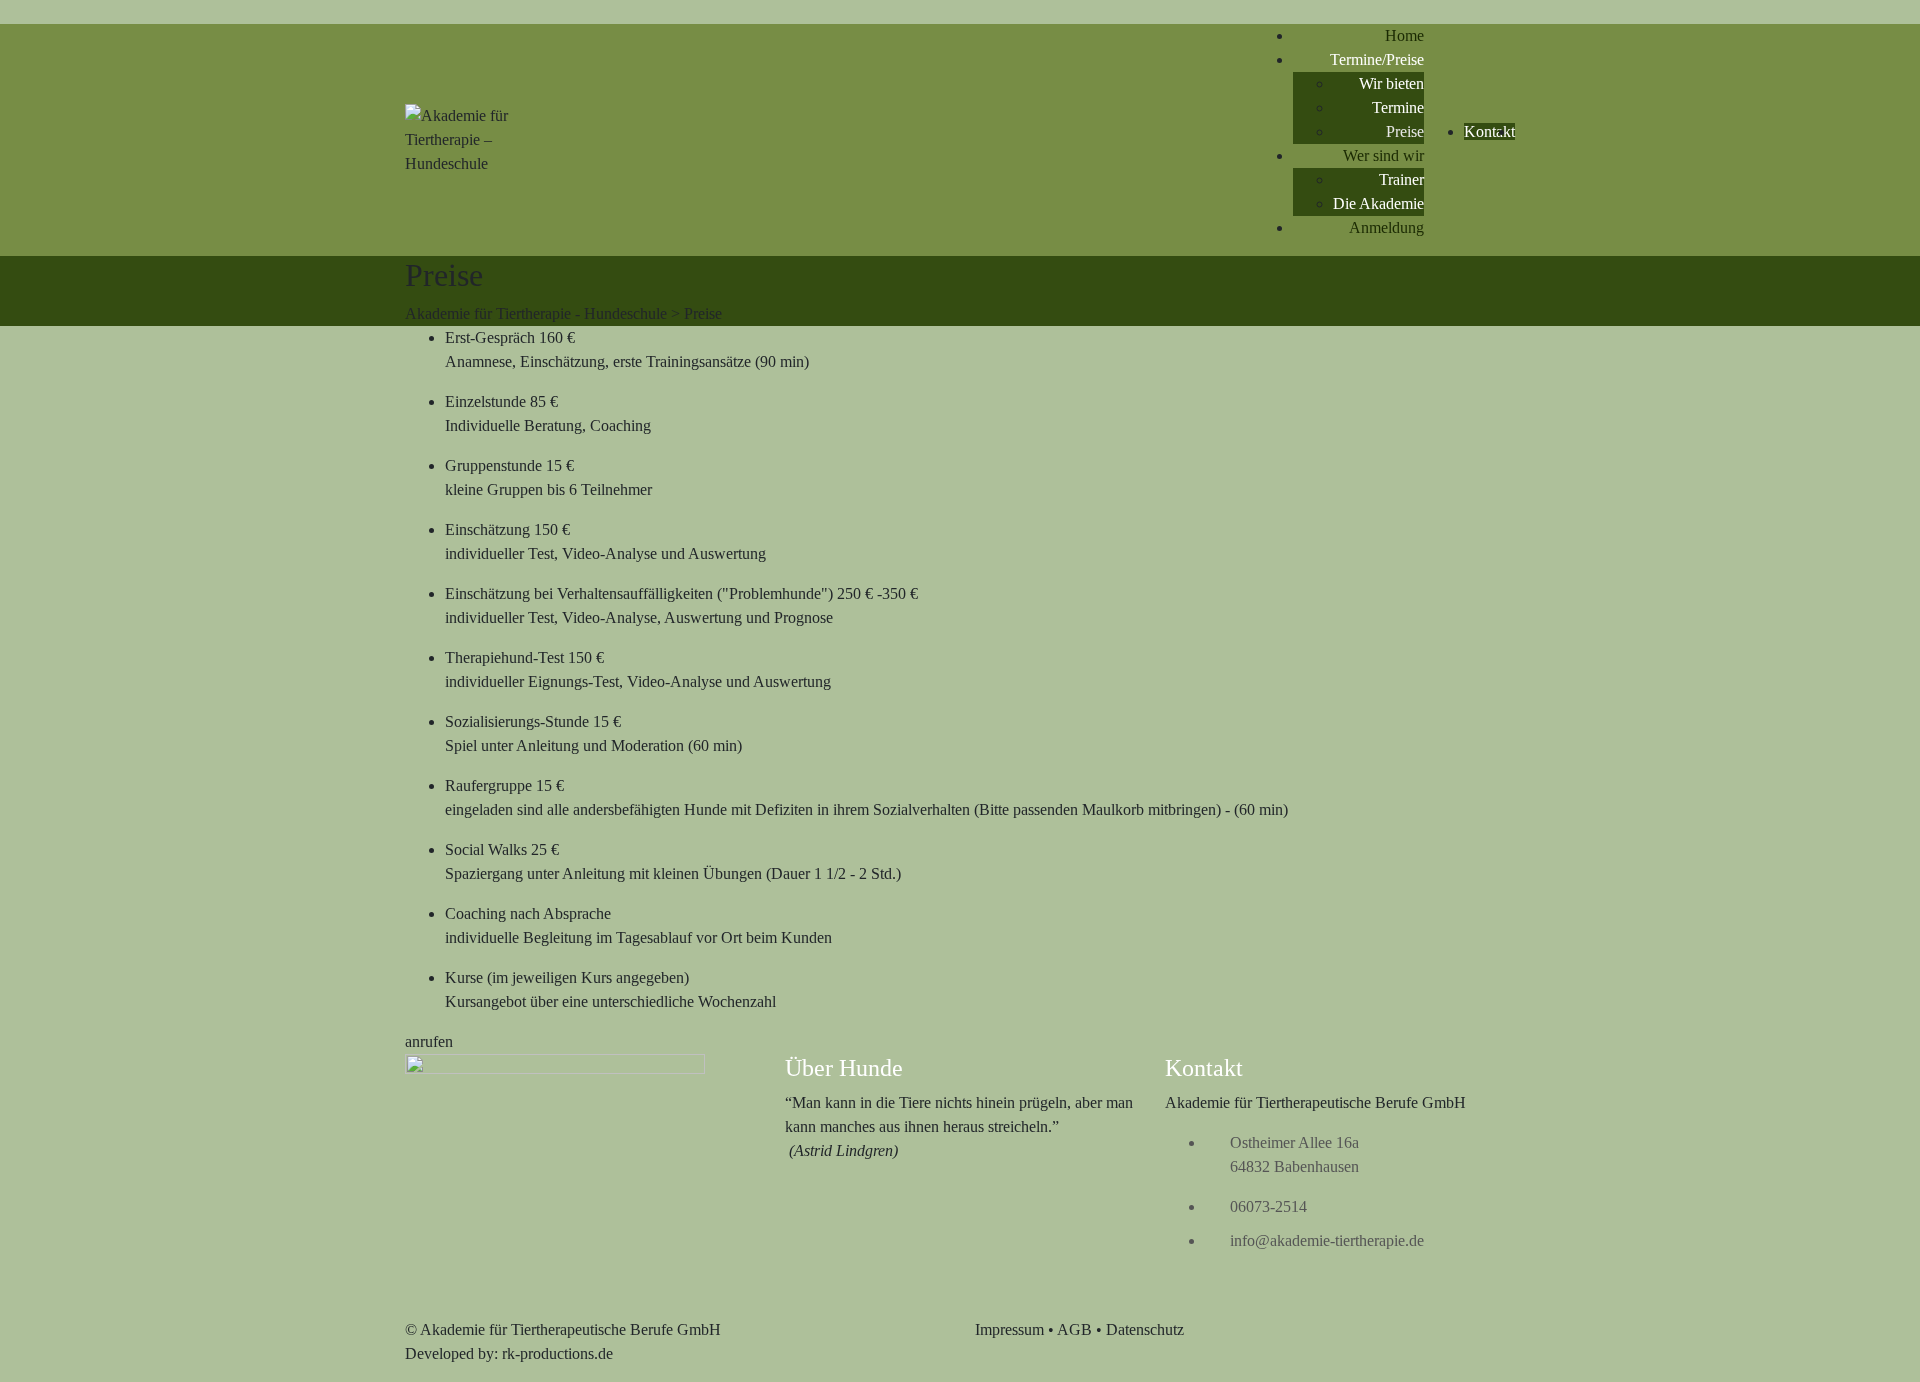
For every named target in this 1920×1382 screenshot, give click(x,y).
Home (1404, 35)
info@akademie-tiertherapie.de (1327, 1240)
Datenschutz (1145, 1329)
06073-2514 (1268, 1206)
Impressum (1009, 1329)
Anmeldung (1386, 227)
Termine (1398, 107)
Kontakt (1489, 131)
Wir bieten (1391, 83)
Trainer (1401, 179)
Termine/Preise (1377, 59)
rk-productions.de (557, 1353)
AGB (1074, 1329)
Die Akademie (1378, 203)
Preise (1405, 131)
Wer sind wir (1383, 155)
